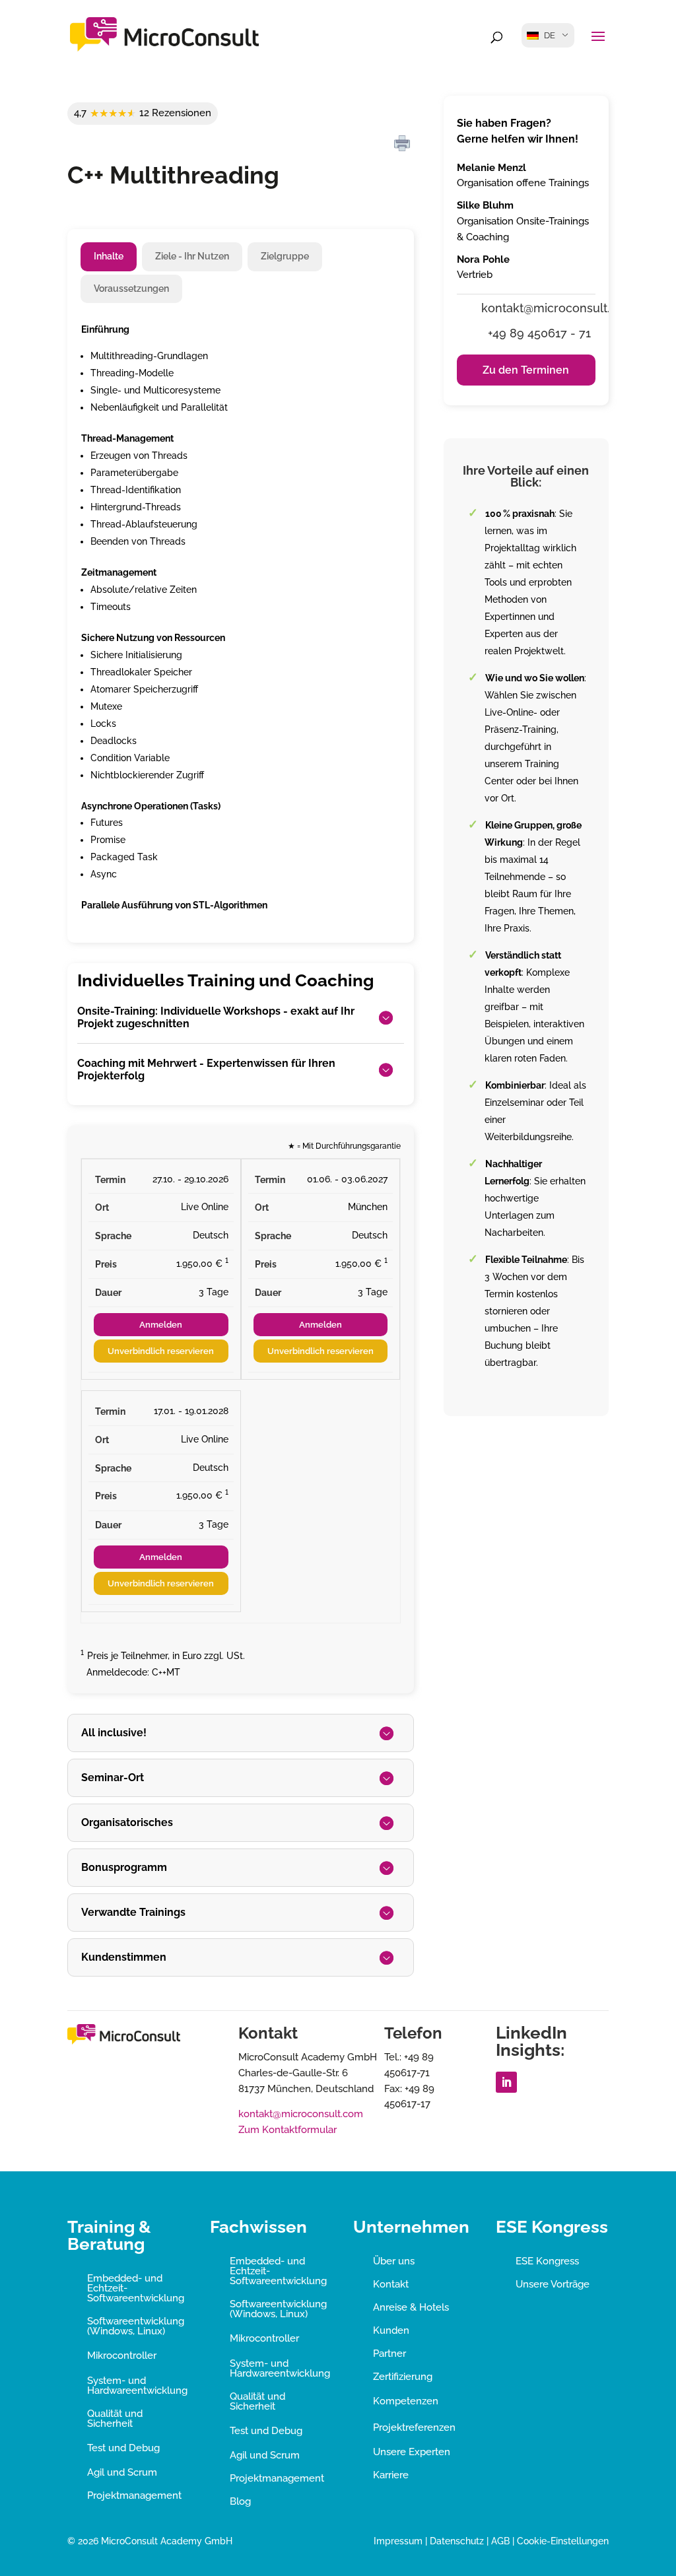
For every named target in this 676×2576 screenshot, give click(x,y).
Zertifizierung (403, 2377)
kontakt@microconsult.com (301, 2114)
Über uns (394, 2261)
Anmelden (161, 1325)
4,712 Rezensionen (143, 113)
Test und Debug (123, 2448)
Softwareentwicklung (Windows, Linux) (136, 2326)
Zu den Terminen (526, 370)
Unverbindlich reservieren (161, 1351)
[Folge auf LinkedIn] (506, 2082)
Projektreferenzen (414, 2427)
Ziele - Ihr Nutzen (192, 256)
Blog (240, 2501)
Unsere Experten (412, 2452)
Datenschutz (457, 2541)
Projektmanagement (134, 2495)
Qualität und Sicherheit (115, 2419)
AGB (500, 2541)
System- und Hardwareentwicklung (137, 2386)
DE (550, 35)
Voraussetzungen (131, 288)
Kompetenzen (406, 2401)
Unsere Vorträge (553, 2284)
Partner (389, 2354)
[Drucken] (402, 144)
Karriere (391, 2475)
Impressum (398, 2541)
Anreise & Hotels (411, 2307)
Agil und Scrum (122, 2472)
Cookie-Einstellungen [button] (563, 2541)
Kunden (391, 2330)
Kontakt (391, 2284)
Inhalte (109, 256)
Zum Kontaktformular (287, 2130)
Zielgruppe (285, 256)
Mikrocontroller (122, 2356)
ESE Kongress (547, 2261)
